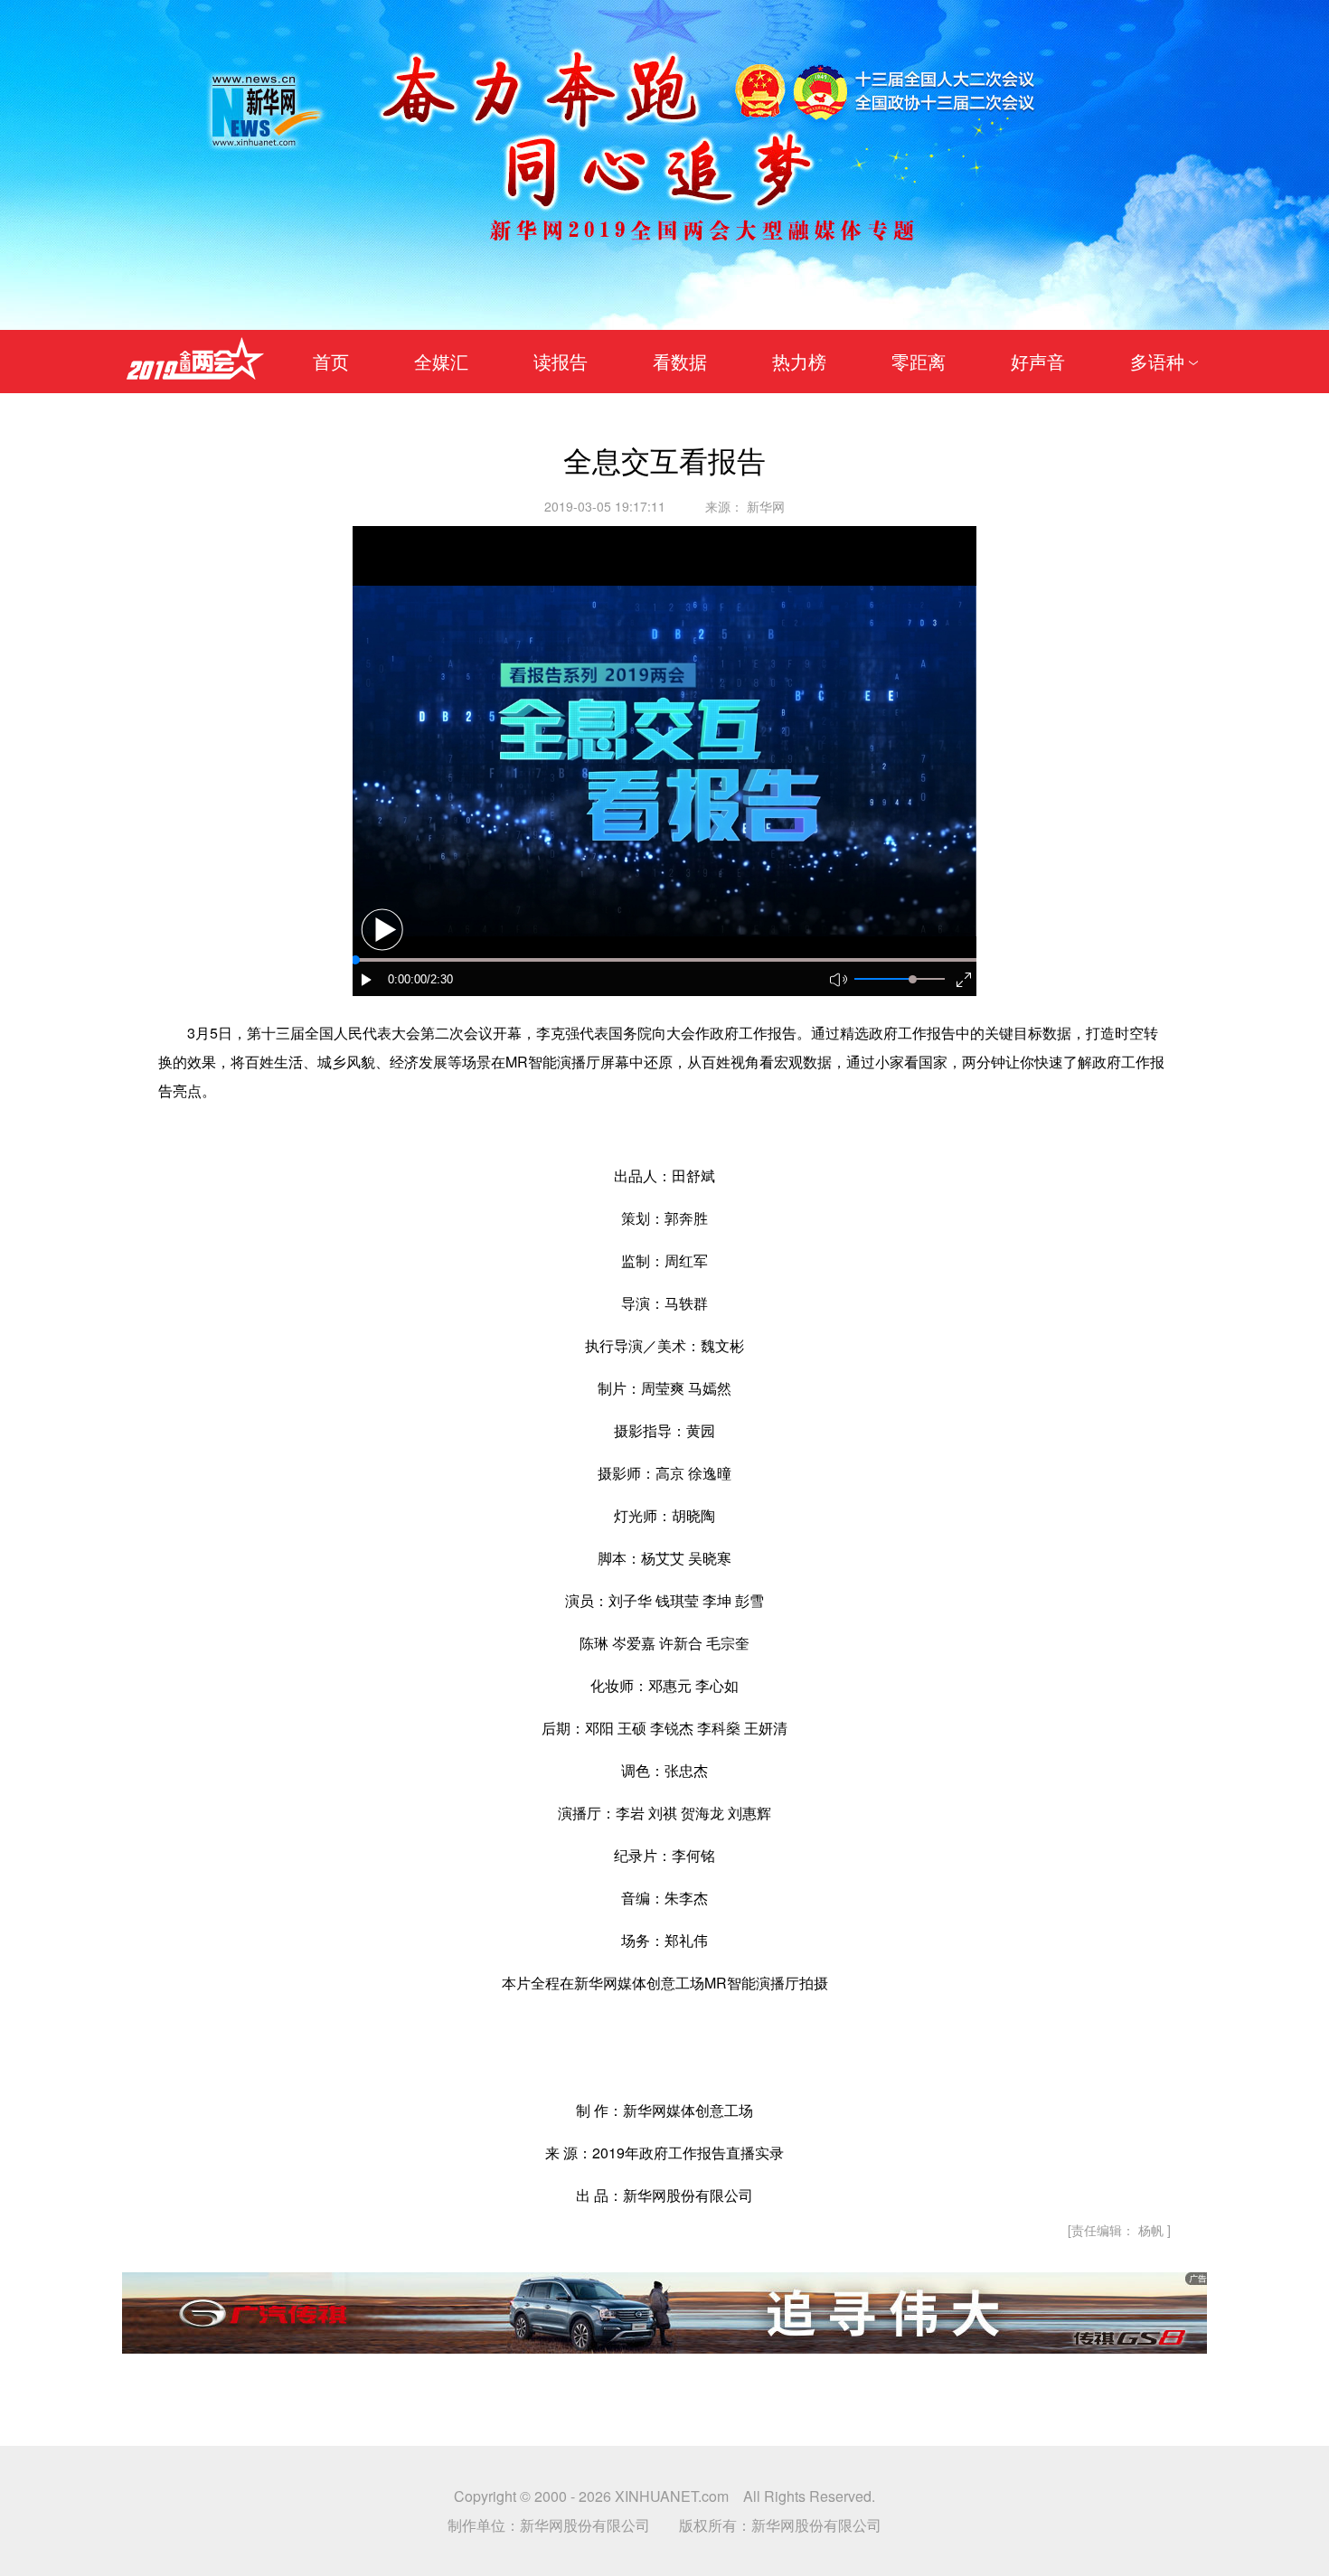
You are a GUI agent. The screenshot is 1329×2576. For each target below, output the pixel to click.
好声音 (1038, 361)
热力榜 (799, 361)
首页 (331, 361)
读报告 (561, 361)
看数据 (680, 361)
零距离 (919, 361)
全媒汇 (441, 361)
